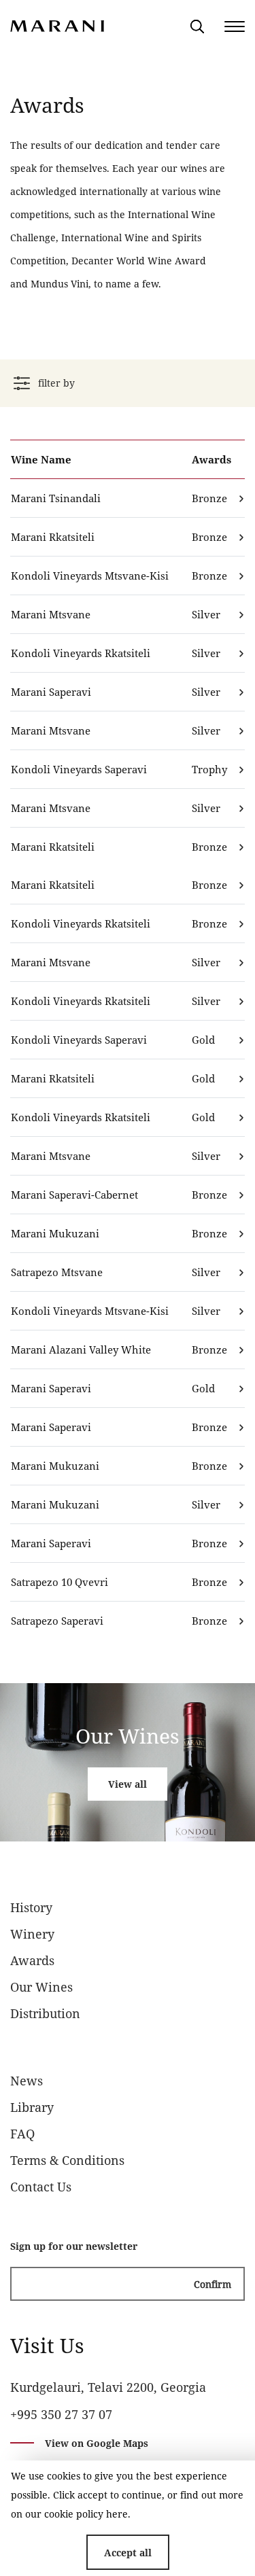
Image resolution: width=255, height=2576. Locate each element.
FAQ (22, 2134)
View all (128, 1784)
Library (32, 2107)
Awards (32, 1960)
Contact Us (41, 2187)
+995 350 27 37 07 (61, 2414)
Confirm (213, 2284)
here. (118, 2514)
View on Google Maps (97, 2443)
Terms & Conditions (67, 2160)
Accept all (128, 2553)
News (27, 2081)
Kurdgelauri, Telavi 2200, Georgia (108, 2387)
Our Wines (41, 1987)
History (31, 1907)
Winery (32, 1934)
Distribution (45, 2013)
